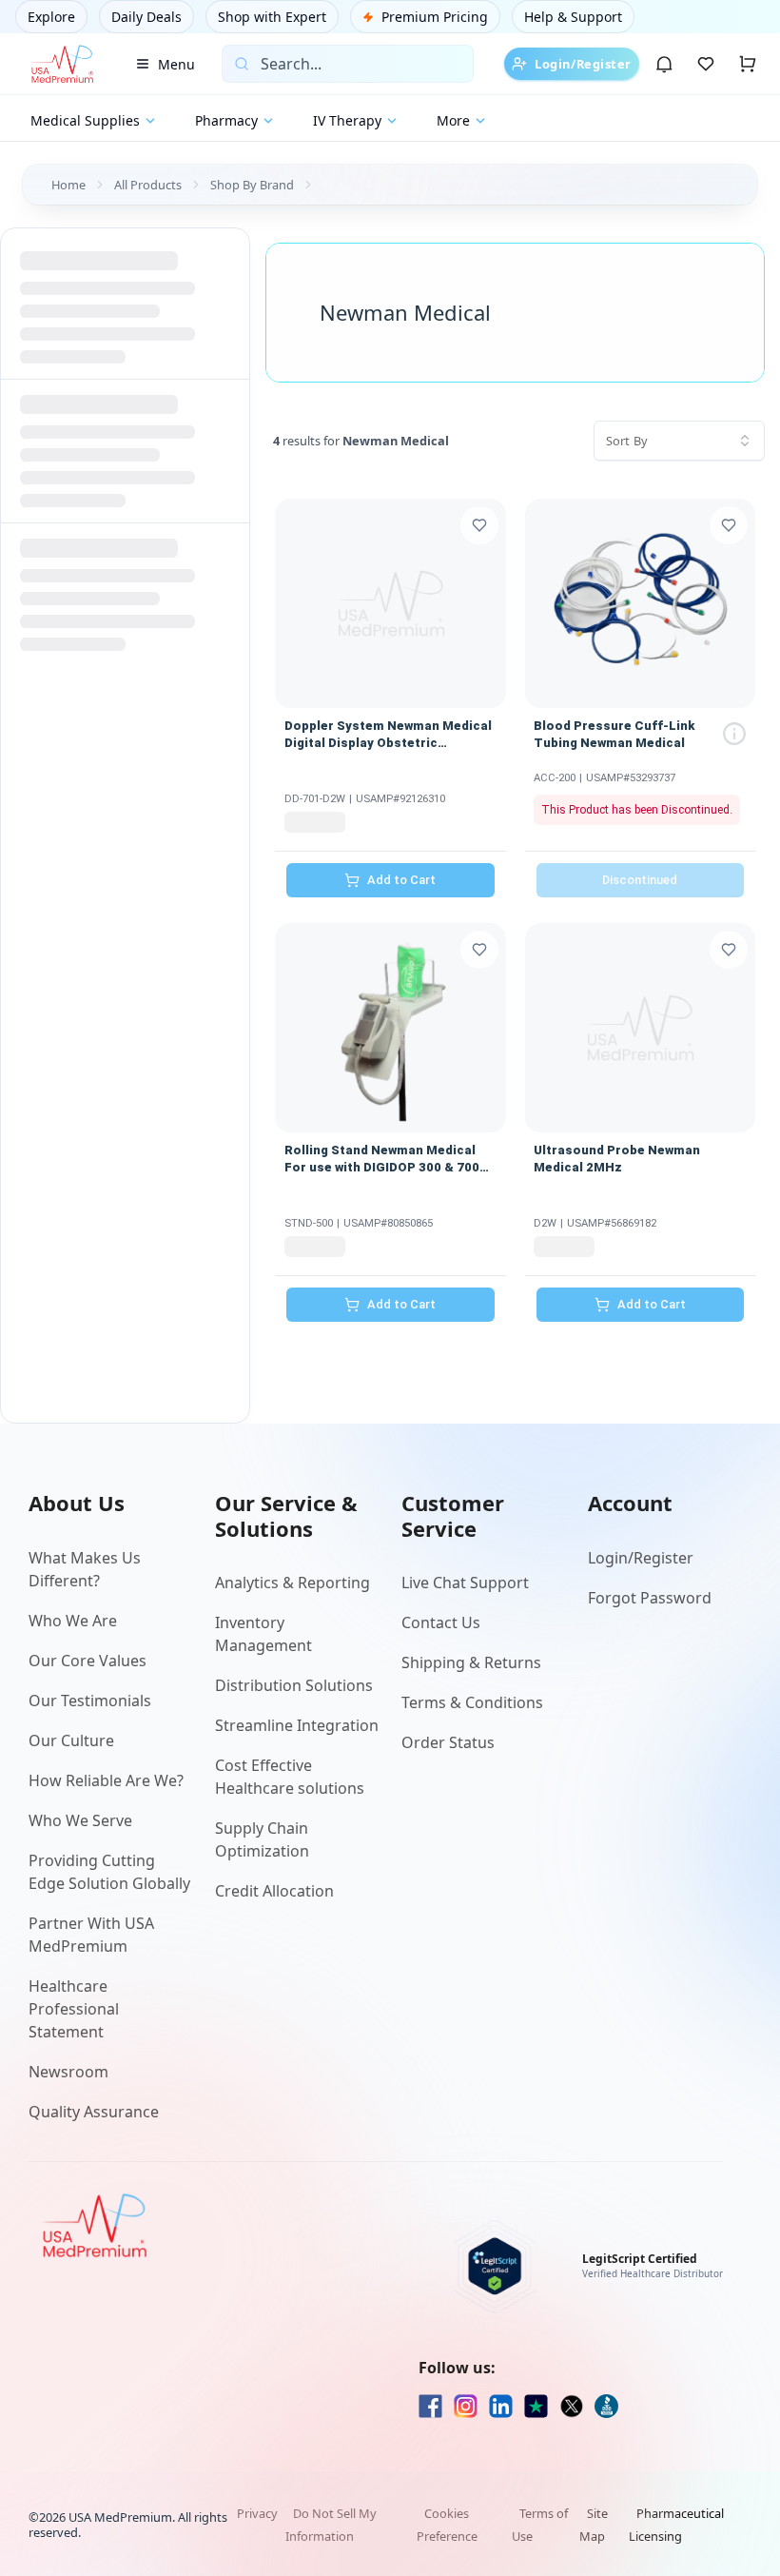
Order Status (448, 1742)
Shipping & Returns (471, 1662)
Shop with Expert (272, 17)
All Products (148, 185)
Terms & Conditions (472, 1702)
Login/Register (583, 64)
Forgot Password (650, 1598)
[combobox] (679, 441)
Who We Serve (80, 1820)
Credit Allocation (274, 1891)
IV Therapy (347, 120)
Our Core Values (88, 1661)
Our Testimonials (90, 1701)
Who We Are (73, 1621)
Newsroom (68, 2072)
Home (68, 185)
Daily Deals (146, 17)
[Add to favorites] (479, 525)
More (453, 120)
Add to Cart (401, 880)
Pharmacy (226, 120)
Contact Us (441, 1622)
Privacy (257, 2513)
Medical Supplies (85, 120)
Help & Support (573, 17)
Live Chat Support (465, 1583)
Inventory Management (263, 1634)
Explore (51, 17)
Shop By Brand (252, 185)
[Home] (62, 64)
